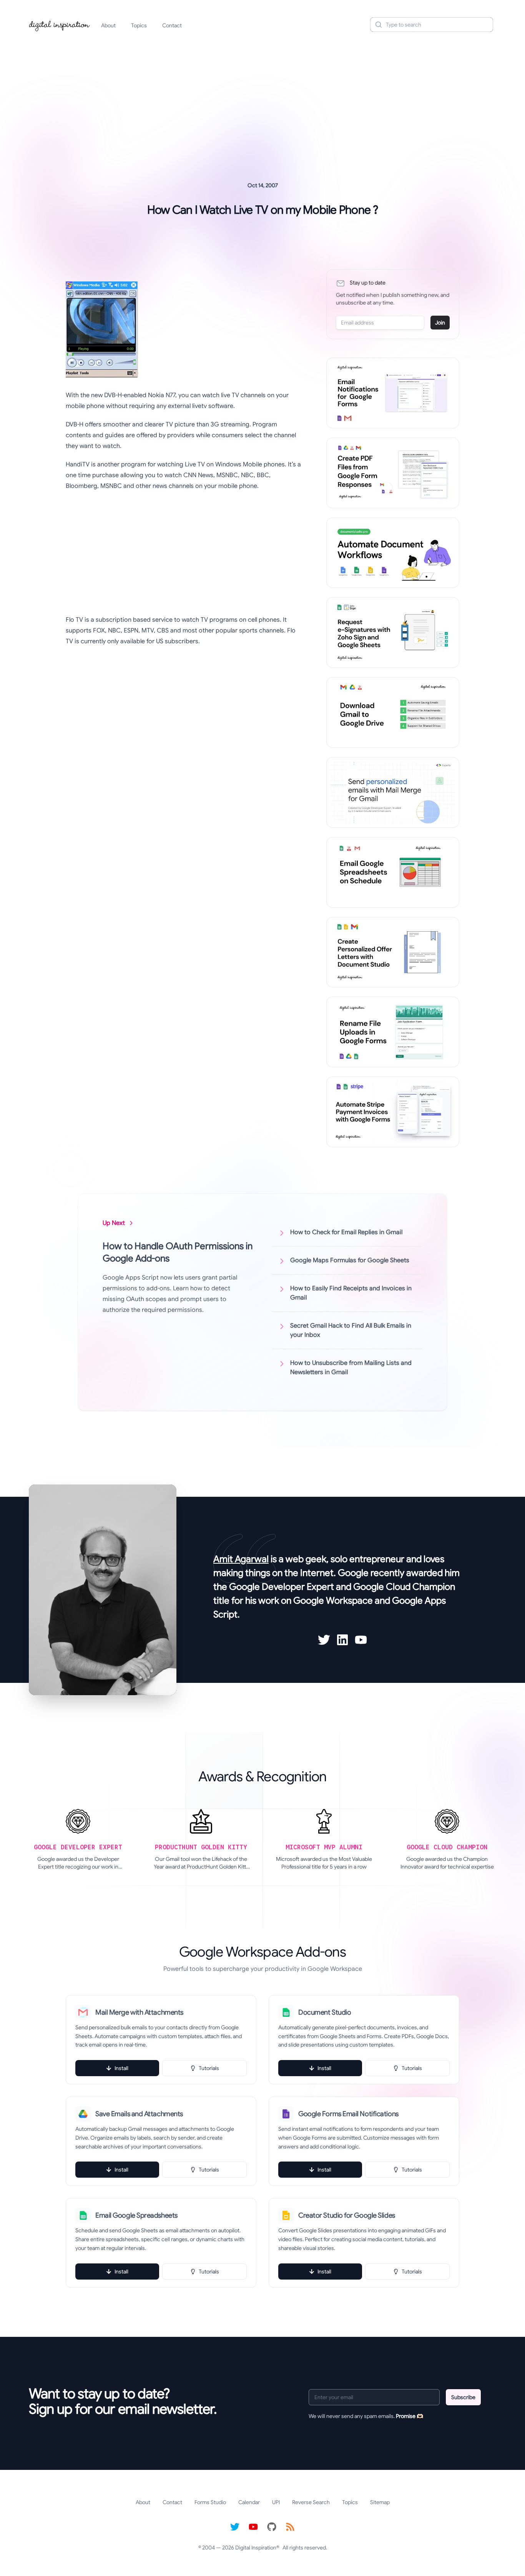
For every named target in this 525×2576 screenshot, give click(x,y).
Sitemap (380, 2502)
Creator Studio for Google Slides (347, 2215)
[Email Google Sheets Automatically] (393, 872)
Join (440, 323)
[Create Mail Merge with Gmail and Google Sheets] (393, 792)
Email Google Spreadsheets (136, 2215)
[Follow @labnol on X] (235, 2527)
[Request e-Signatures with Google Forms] (393, 632)
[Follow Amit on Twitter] (324, 1640)
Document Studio (325, 2012)
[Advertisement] (262, 98)
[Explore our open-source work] (272, 2527)
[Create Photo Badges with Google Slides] (393, 952)
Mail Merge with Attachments (139, 2012)
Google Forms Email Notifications (348, 2114)
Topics (139, 25)
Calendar (249, 2502)
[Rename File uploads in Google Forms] (393, 1032)
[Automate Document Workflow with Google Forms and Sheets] (393, 553)
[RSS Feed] (290, 2527)
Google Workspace (333, 1601)
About (108, 25)
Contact (172, 25)
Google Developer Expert (282, 1587)
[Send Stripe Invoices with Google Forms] (393, 1112)
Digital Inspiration (256, 2548)
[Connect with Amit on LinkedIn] (342, 1640)
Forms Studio (210, 2502)
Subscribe (463, 2397)
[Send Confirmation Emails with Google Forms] (393, 393)
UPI (276, 2502)
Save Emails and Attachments (139, 2114)
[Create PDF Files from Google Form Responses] (393, 473)
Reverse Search (311, 2502)
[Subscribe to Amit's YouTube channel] (361, 1640)
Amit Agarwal (241, 1559)
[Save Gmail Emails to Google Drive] (393, 712)
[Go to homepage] (60, 25)
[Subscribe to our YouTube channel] (253, 2527)
